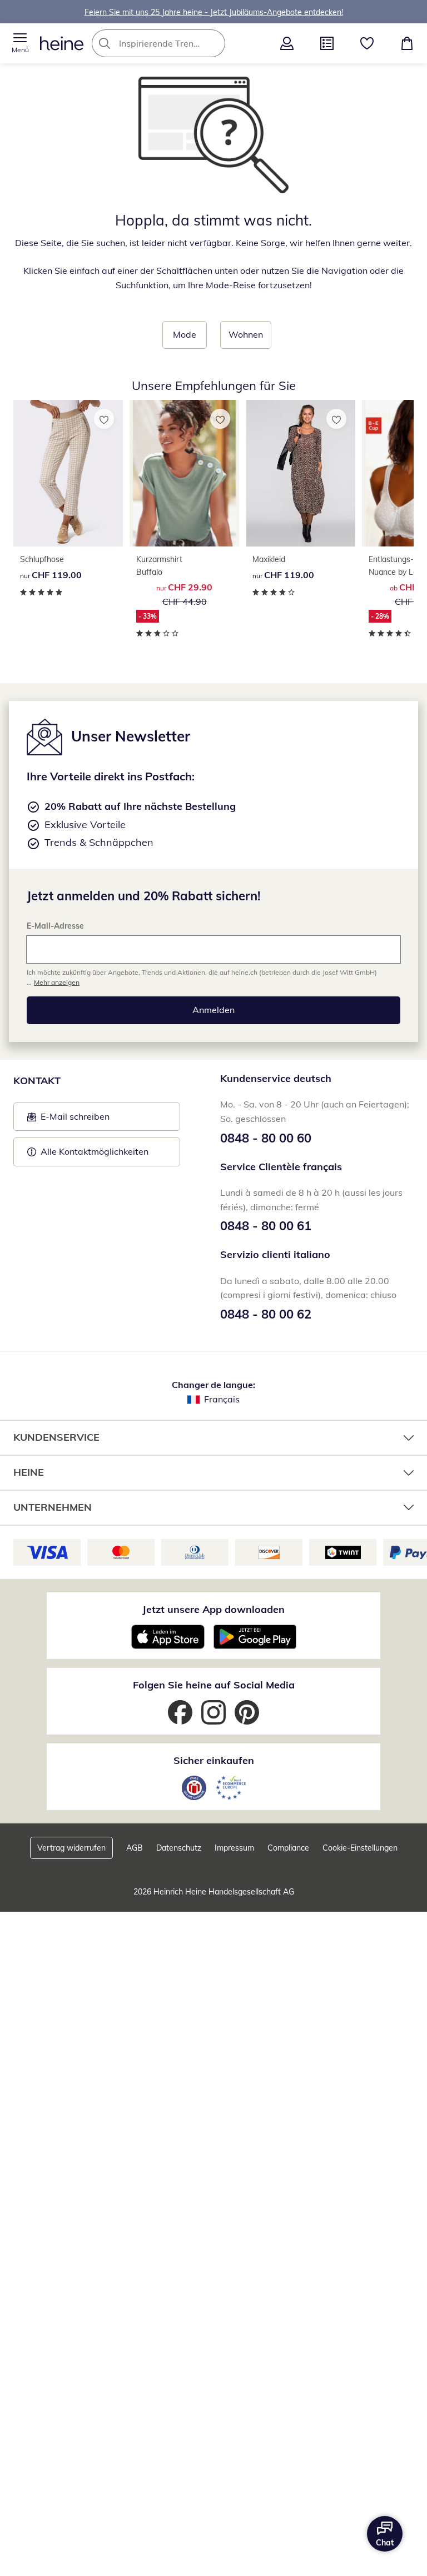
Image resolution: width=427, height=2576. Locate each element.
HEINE (29, 1472)
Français (222, 1399)
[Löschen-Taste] (213, 43)
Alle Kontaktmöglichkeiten (95, 1151)
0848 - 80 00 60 (266, 1138)
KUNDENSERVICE (56, 1437)
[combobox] (175, 43)
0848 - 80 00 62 (266, 1314)
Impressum (234, 1848)
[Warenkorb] (407, 43)
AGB (135, 1848)
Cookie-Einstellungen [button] (360, 1848)
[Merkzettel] (367, 43)
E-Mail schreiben (68, 1120)
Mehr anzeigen (57, 982)
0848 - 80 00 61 (266, 1226)
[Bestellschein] (327, 43)
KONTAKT (37, 1081)
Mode (185, 334)
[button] (20, 43)
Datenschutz (179, 1848)
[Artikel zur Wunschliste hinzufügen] (104, 419)
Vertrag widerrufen (71, 1848)
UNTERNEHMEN (53, 1507)
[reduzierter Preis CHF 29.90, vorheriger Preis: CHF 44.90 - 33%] (184, 473)
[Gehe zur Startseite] (62, 43)
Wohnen (246, 334)
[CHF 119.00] (68, 473)
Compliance (288, 1848)
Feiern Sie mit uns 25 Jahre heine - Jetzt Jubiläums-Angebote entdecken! (214, 12)
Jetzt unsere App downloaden (213, 1609)
